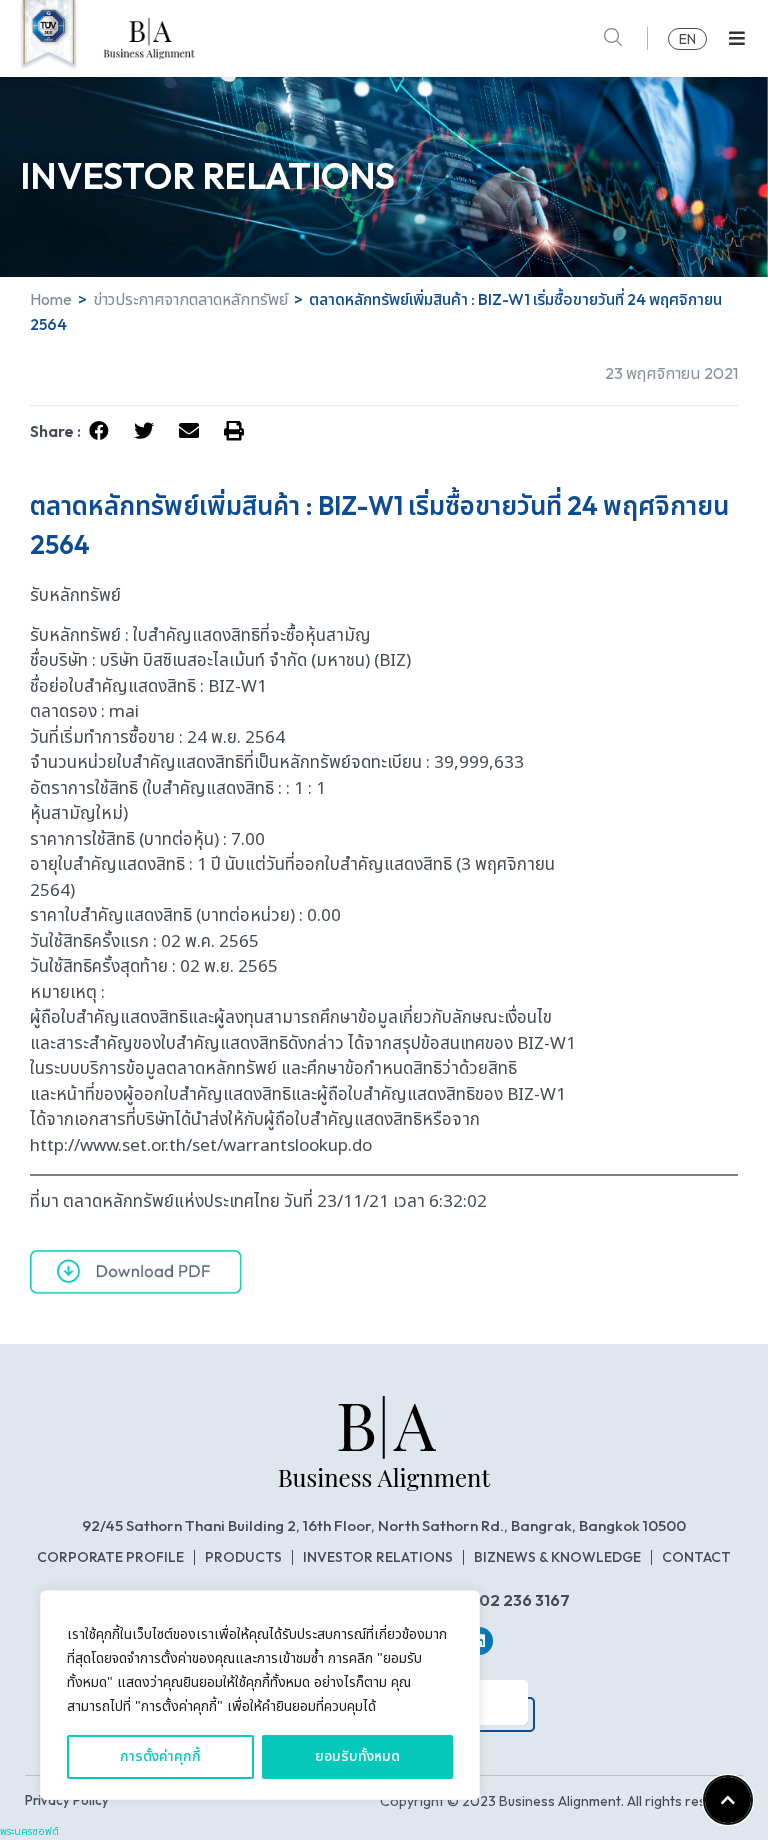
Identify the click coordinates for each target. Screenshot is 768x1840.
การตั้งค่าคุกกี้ (160, 1756)
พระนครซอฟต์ (29, 1832)
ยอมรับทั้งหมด (357, 1756)
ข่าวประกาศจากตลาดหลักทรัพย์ (190, 299)
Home (51, 299)
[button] (736, 38)
